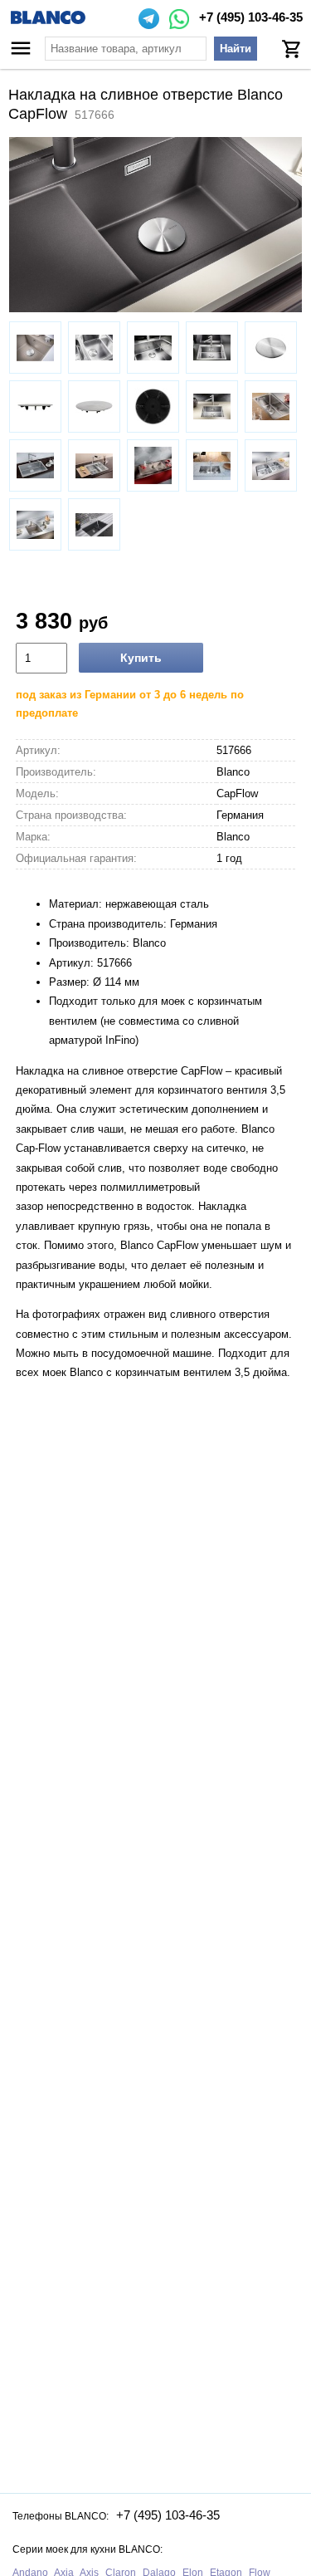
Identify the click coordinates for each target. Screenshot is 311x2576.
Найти (236, 49)
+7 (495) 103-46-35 (251, 17)
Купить (141, 658)
